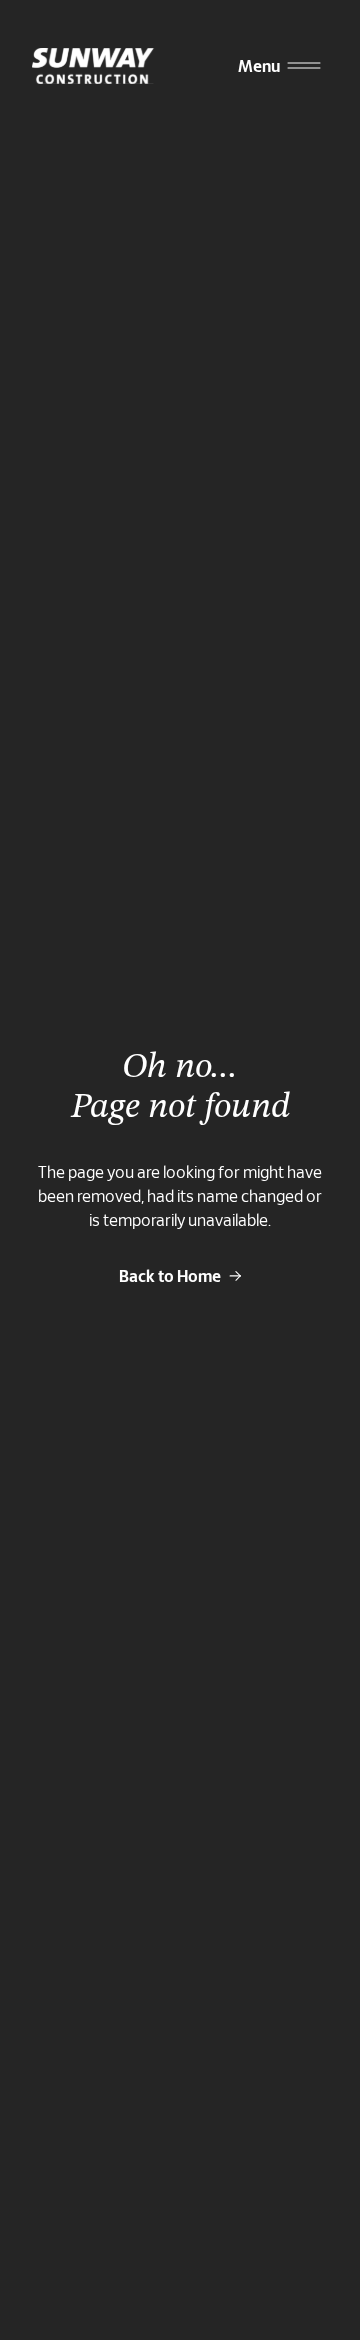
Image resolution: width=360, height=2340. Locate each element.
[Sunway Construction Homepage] (97, 66)
